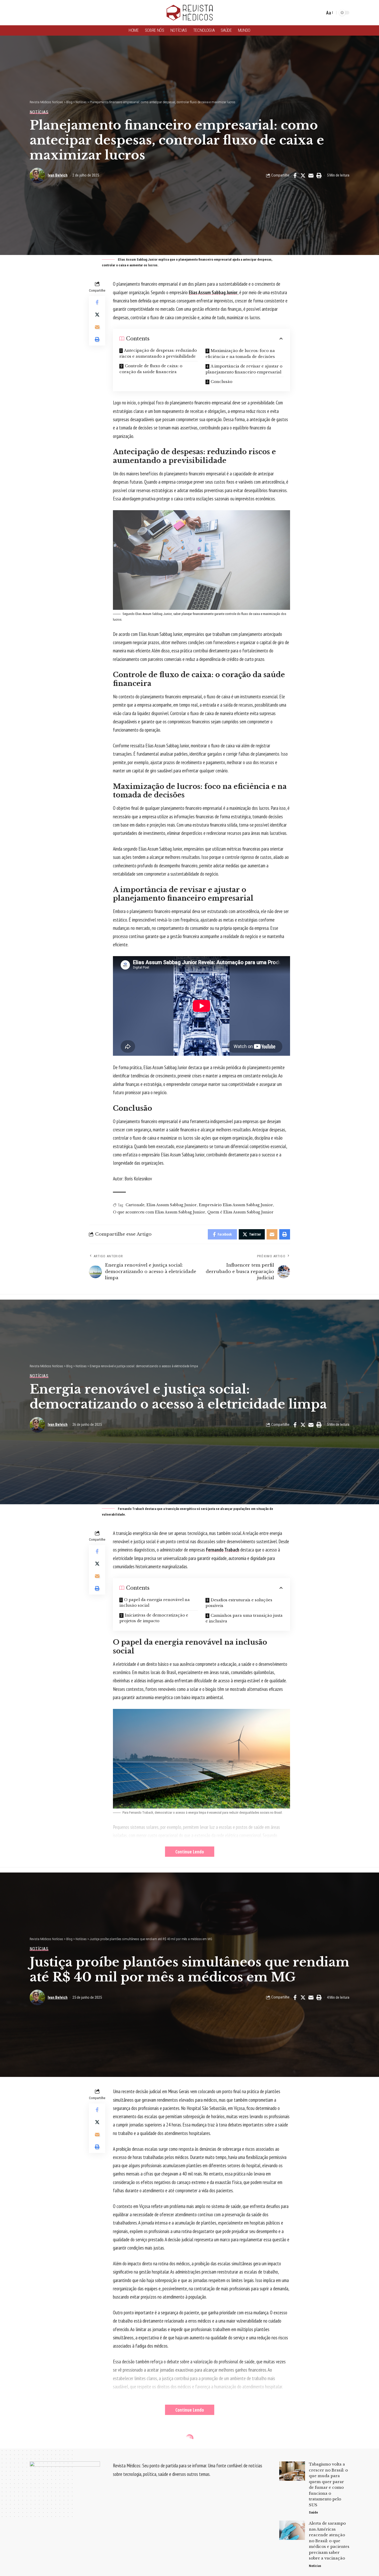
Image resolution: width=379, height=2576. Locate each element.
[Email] (311, 175)
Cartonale (135, 1205)
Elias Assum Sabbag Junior (213, 292)
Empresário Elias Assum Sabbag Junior (236, 1205)
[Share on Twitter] (303, 175)
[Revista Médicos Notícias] (190, 13)
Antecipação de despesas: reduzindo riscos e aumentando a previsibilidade (158, 353)
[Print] (319, 175)
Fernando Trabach (223, 1550)
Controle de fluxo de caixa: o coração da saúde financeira (151, 369)
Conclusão (221, 382)
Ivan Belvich (58, 175)
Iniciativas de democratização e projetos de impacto (154, 1618)
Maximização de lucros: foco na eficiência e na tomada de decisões (240, 354)
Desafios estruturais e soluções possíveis (239, 1603)
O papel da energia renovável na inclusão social (155, 1603)
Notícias (39, 112)
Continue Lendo (190, 1852)
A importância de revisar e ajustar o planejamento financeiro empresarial (244, 369)
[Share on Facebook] (295, 175)
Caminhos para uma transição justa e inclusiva (244, 1618)
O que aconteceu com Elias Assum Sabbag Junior (159, 1212)
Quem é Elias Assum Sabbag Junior (240, 1212)
